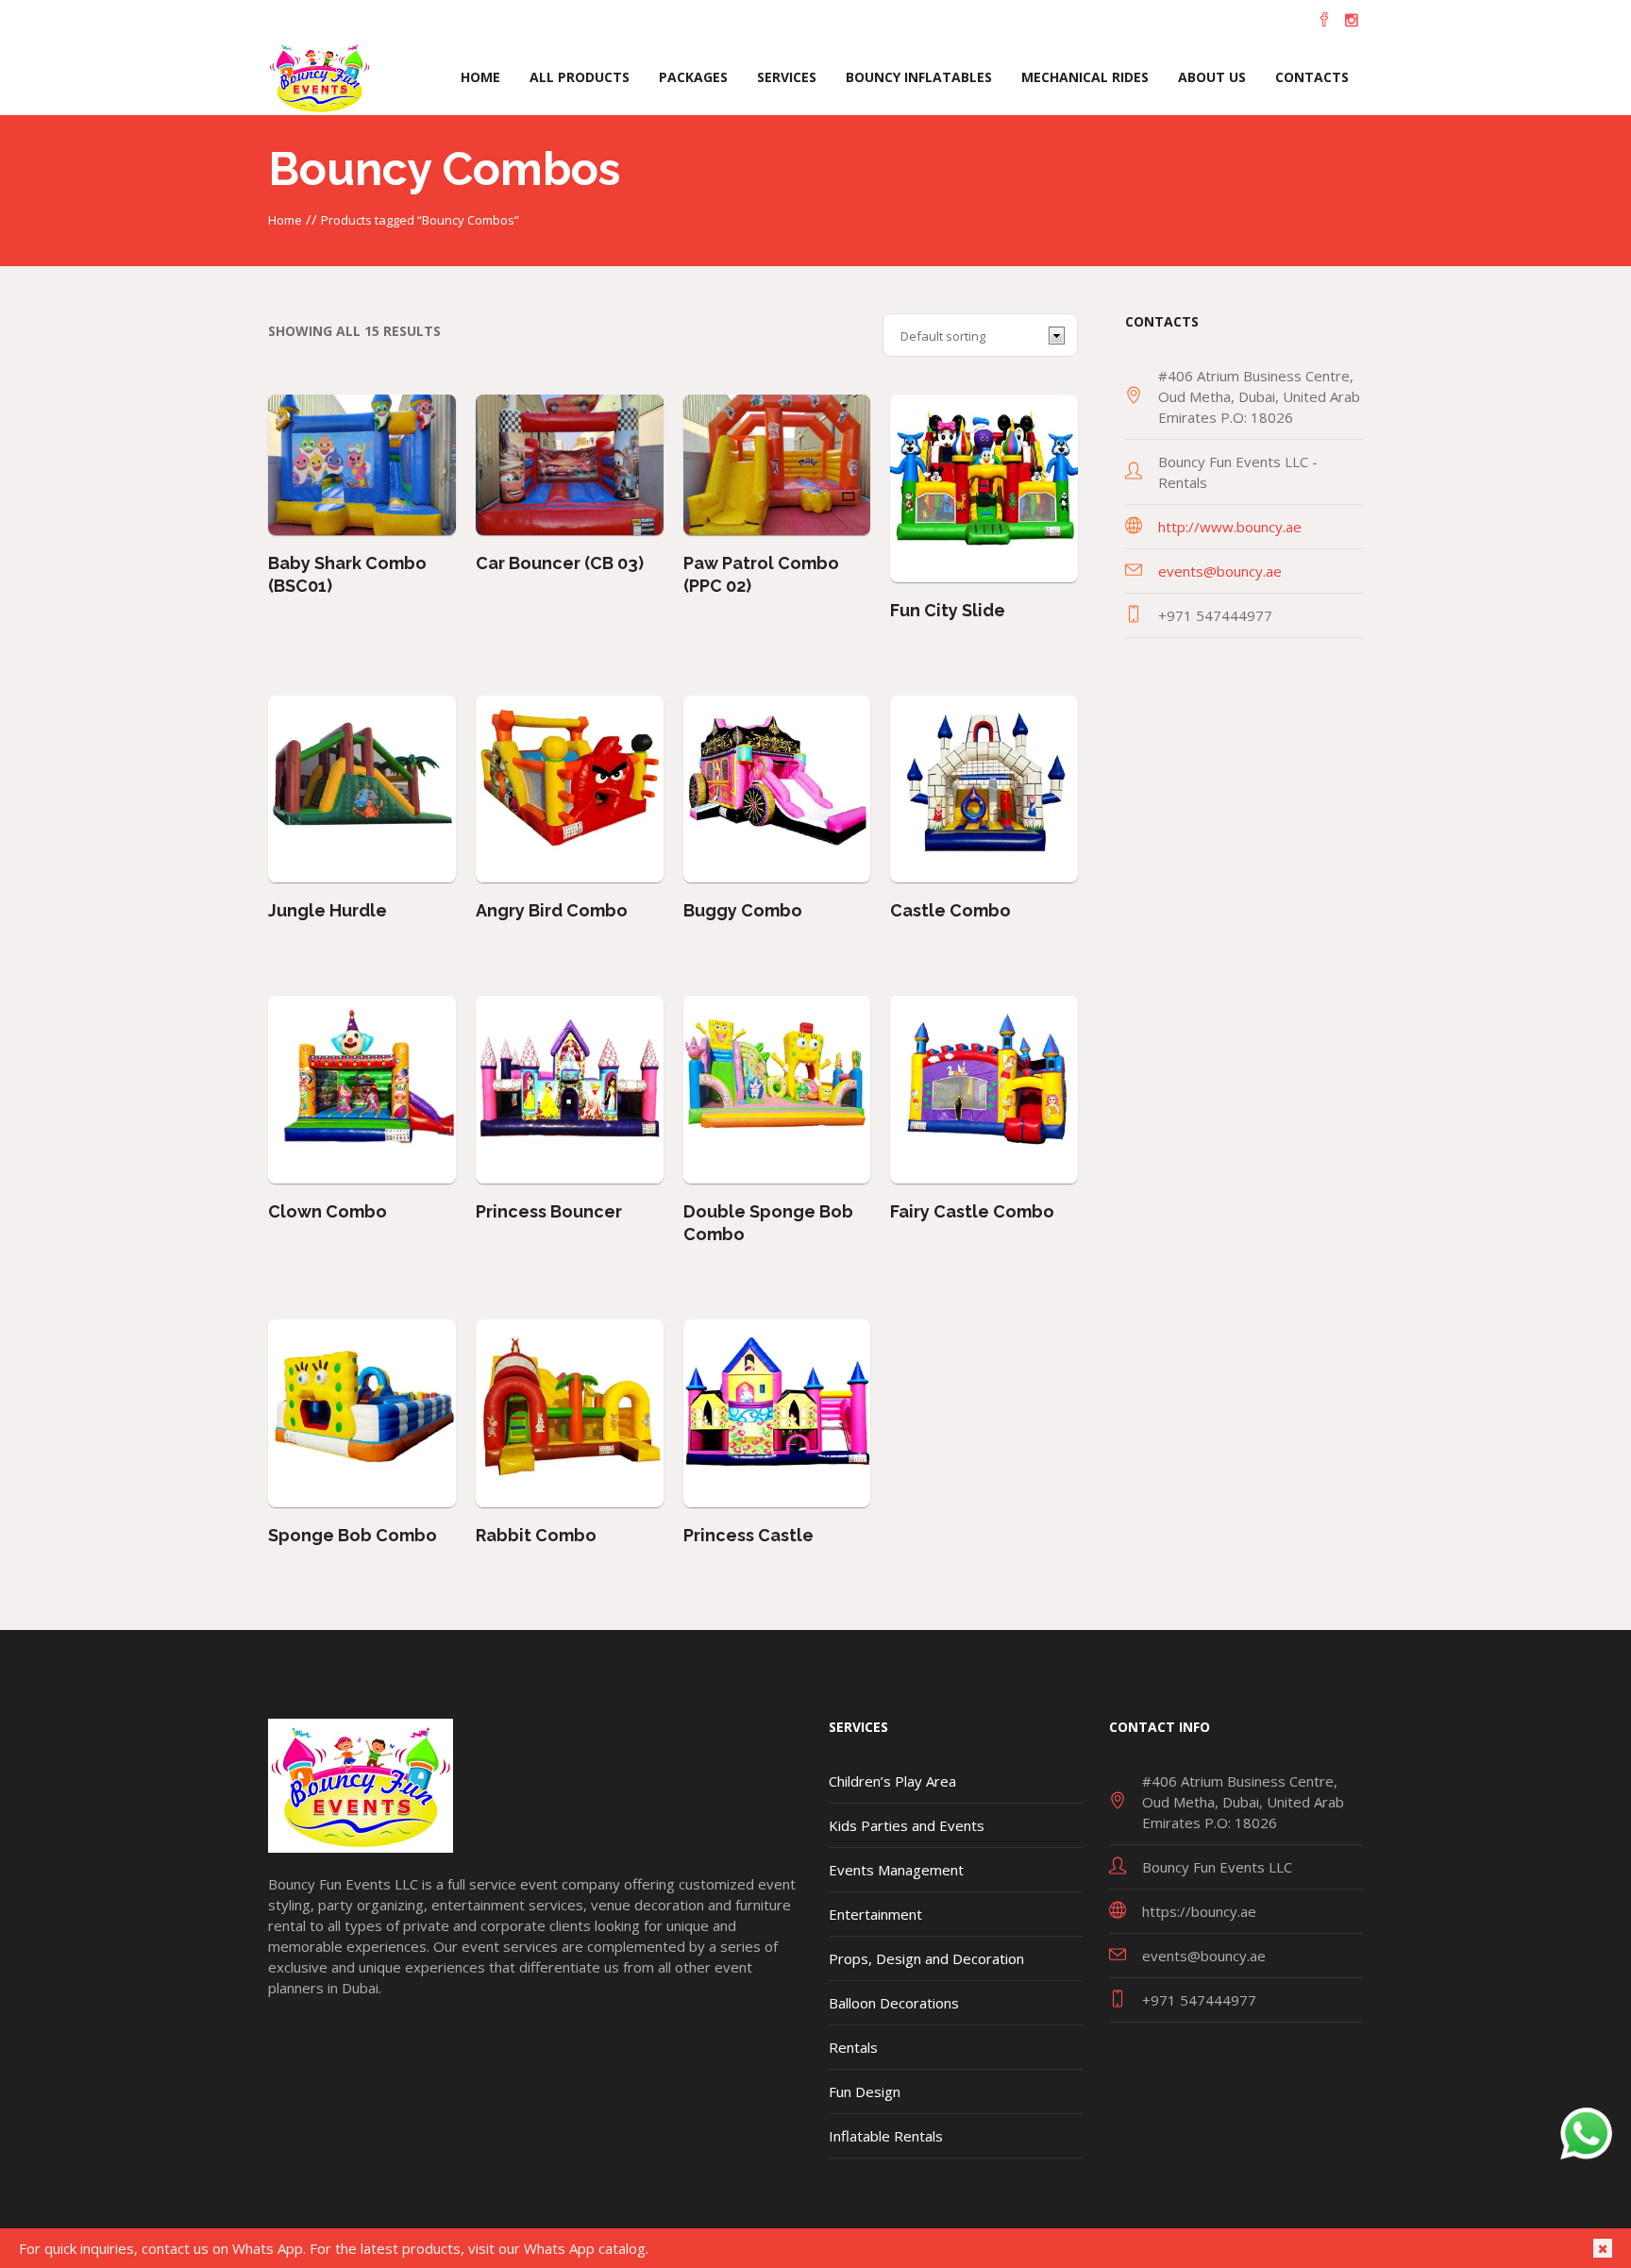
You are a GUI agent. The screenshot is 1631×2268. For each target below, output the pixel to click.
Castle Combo (950, 910)
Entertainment (875, 1914)
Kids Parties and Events (907, 1825)
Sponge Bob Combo (353, 1535)
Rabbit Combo (536, 1535)
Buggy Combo (743, 910)
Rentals (853, 2047)
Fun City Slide (948, 610)
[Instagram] (1352, 20)
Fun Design (865, 2092)
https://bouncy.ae (1199, 1911)
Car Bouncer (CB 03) (560, 563)
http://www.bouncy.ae (1230, 527)
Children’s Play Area (892, 1781)
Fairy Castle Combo (972, 1211)
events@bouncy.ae (1220, 571)
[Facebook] (1324, 20)
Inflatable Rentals (886, 2136)
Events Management (896, 1870)
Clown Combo (328, 1211)
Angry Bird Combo (552, 910)
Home (285, 220)
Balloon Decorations (894, 2003)
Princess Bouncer (549, 1211)
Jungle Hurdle (328, 910)
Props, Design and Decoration (926, 1958)
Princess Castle (748, 1535)
